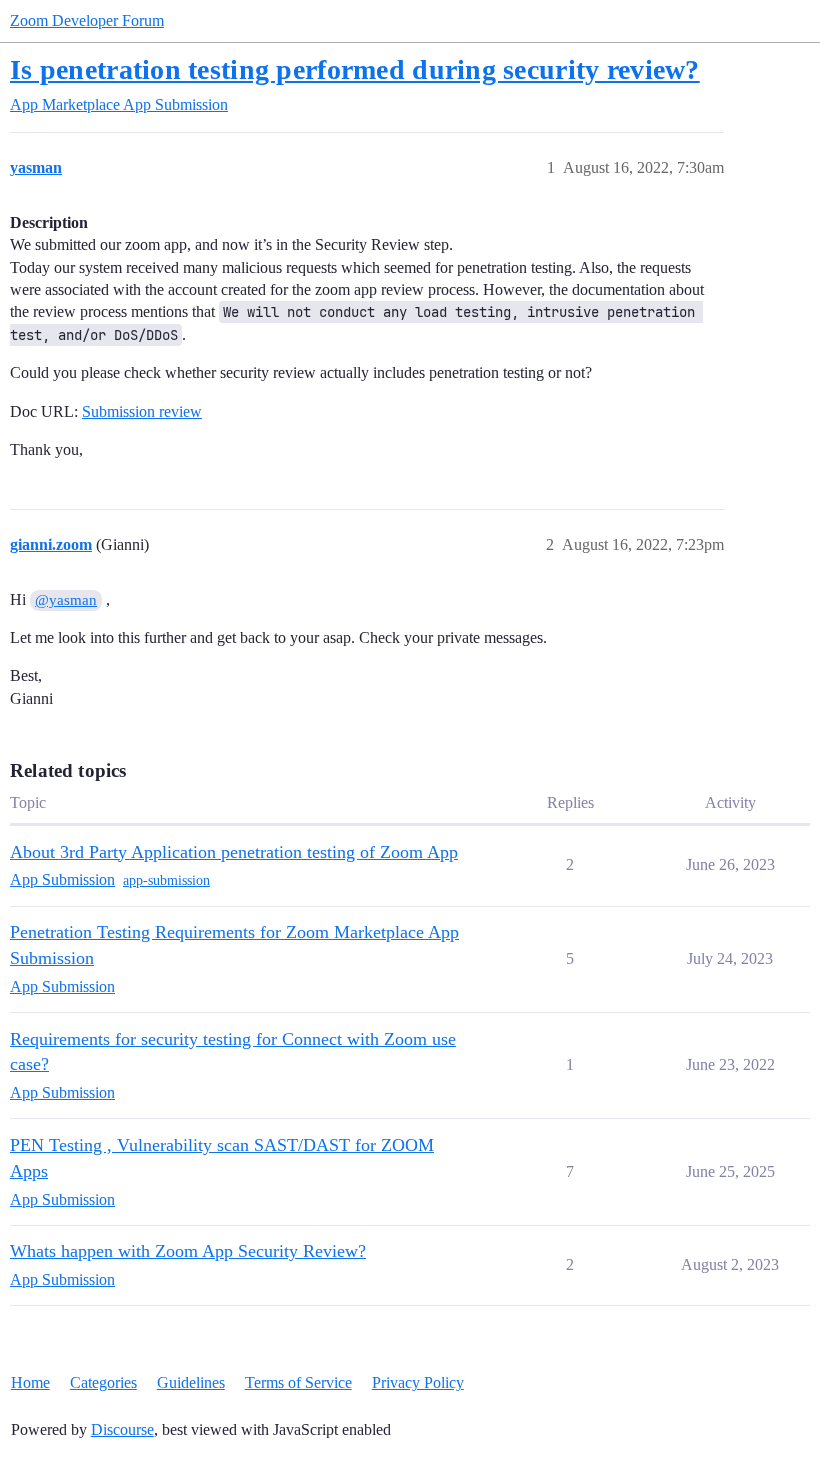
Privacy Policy (418, 1382)
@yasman (66, 600)
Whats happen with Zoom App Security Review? (188, 1251)
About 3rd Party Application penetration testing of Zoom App (234, 852)
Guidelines (191, 1382)
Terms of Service (298, 1382)
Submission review (142, 411)
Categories (103, 1382)
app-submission (166, 880)
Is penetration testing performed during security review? (355, 69)
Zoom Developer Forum (87, 20)
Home (30, 1382)
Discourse (122, 1429)
